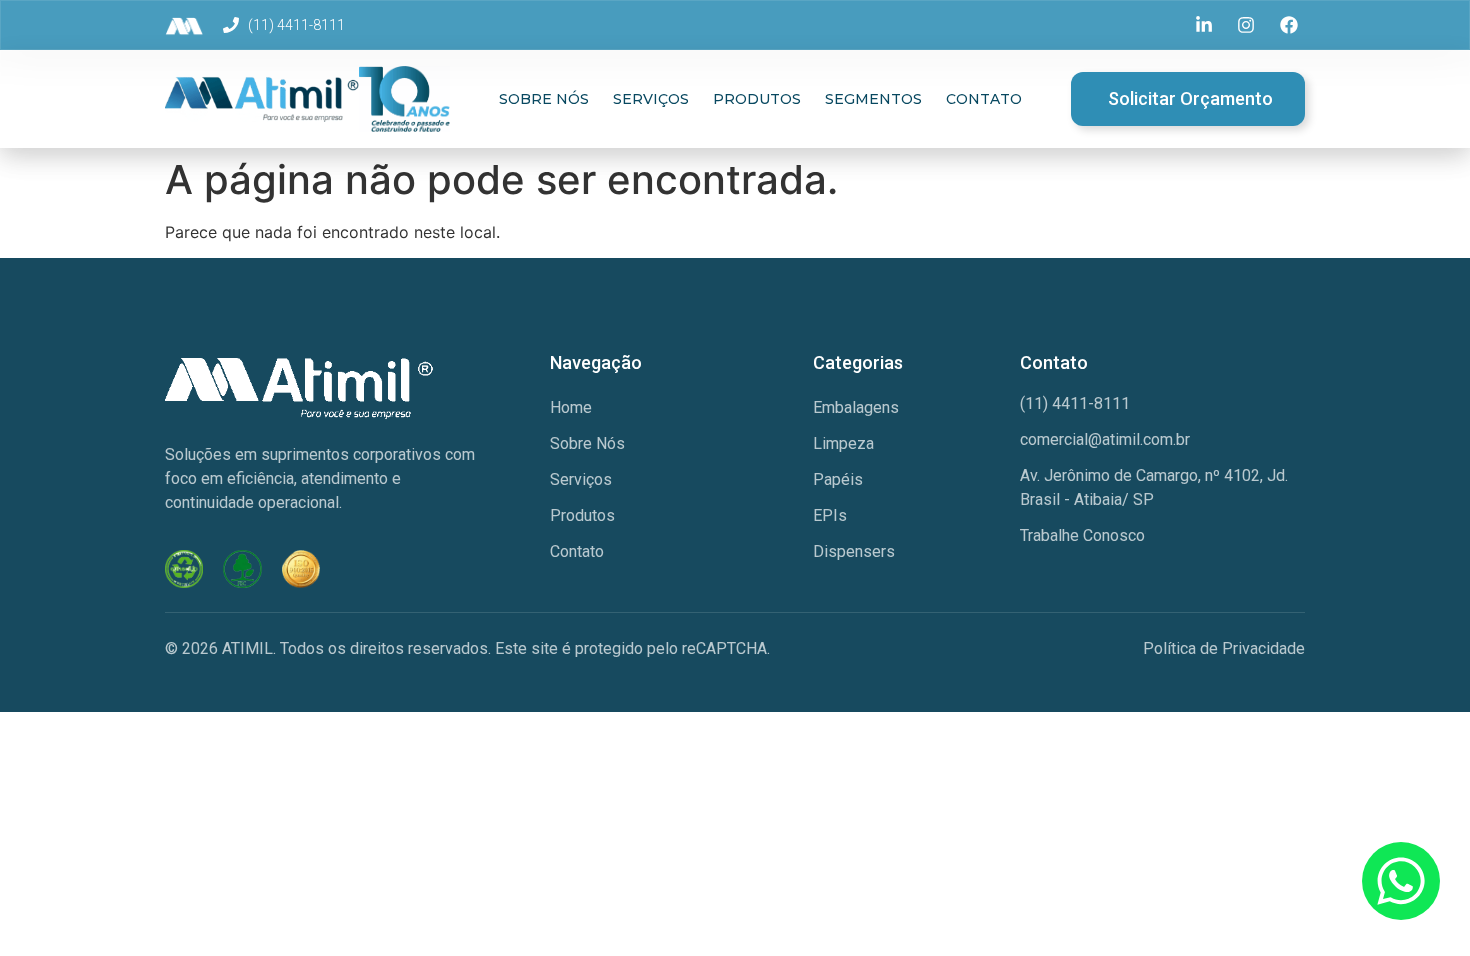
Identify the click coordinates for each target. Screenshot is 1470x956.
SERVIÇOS (651, 99)
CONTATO (984, 99)
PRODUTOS (757, 99)
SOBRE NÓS (544, 99)
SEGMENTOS (873, 99)
